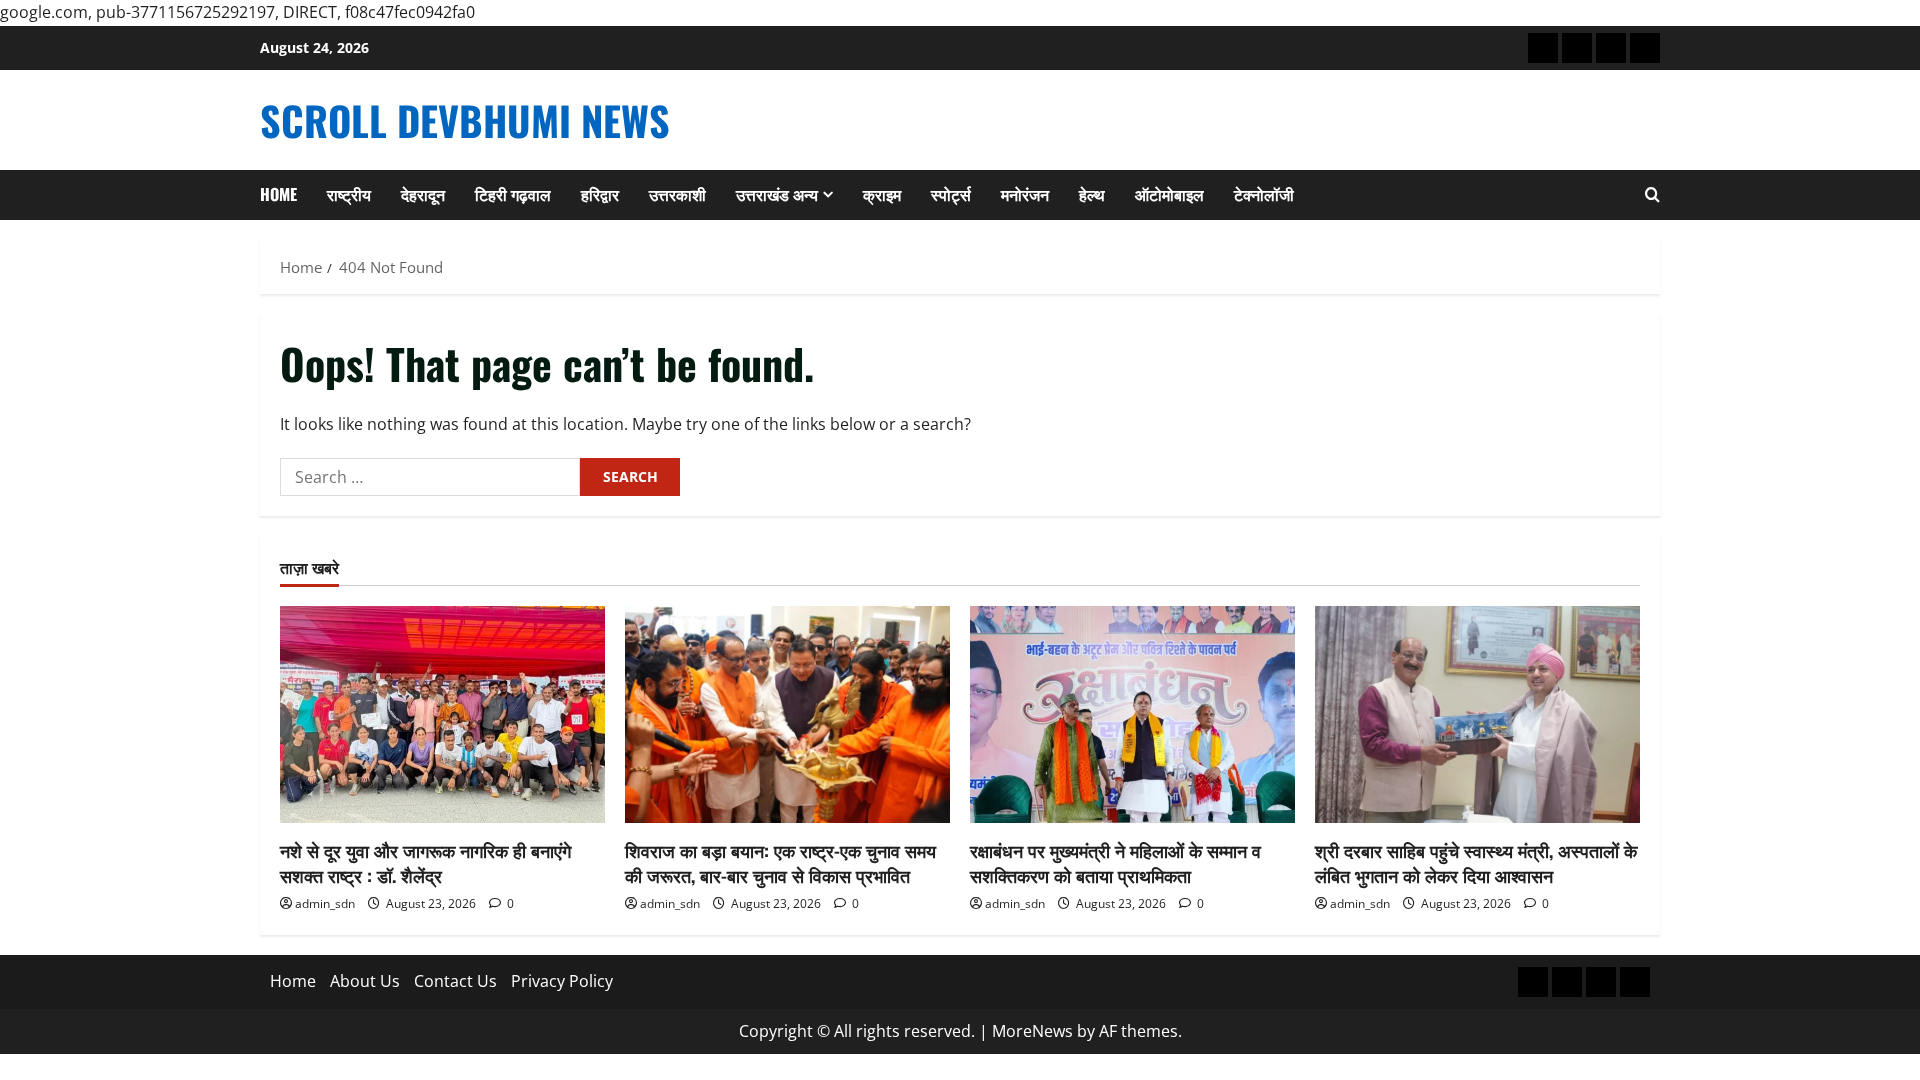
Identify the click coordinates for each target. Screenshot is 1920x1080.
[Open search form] (1652, 195)
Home (278, 194)
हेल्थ (1092, 194)
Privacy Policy (562, 981)
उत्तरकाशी (677, 194)
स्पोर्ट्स (951, 194)
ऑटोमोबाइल (1169, 194)
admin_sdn (325, 903)
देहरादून (423, 194)
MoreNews (1032, 1031)
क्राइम (882, 194)
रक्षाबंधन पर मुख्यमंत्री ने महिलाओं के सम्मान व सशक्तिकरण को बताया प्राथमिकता (1115, 862)
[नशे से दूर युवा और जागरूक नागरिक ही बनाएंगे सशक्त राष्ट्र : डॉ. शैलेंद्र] (442, 714)
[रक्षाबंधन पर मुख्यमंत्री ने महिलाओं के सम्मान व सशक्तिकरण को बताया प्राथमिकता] (1132, 714)
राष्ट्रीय (349, 194)
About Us (365, 981)
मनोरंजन (1025, 194)
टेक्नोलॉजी (1264, 194)
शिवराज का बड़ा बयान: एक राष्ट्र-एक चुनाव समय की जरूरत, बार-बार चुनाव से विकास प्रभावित (780, 862)
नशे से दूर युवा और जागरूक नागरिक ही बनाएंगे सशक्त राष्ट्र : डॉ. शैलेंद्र (425, 862)
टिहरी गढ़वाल (513, 194)
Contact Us (455, 981)
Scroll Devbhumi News (465, 120)
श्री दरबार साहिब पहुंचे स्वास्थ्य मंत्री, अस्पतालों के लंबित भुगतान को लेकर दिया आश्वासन (1476, 862)
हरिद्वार (600, 194)
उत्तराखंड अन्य (777, 194)
